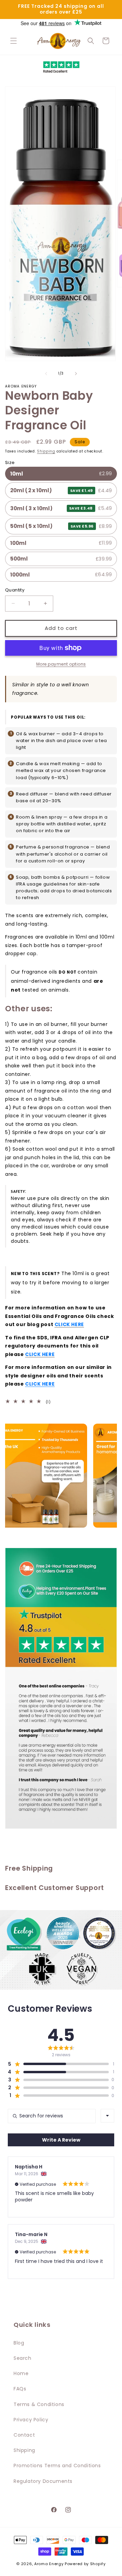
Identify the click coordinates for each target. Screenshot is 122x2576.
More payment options (61, 664)
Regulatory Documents (43, 2481)
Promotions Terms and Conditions (57, 2466)
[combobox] (107, 2116)
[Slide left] (46, 374)
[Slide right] (76, 374)
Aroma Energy (49, 2564)
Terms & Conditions (39, 2404)
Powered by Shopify (85, 2564)
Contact (24, 2435)
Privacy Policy (31, 2420)
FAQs (20, 2389)
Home (21, 2373)
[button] (14, 41)
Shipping (46, 451)
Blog (19, 2343)
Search (23, 2358)
